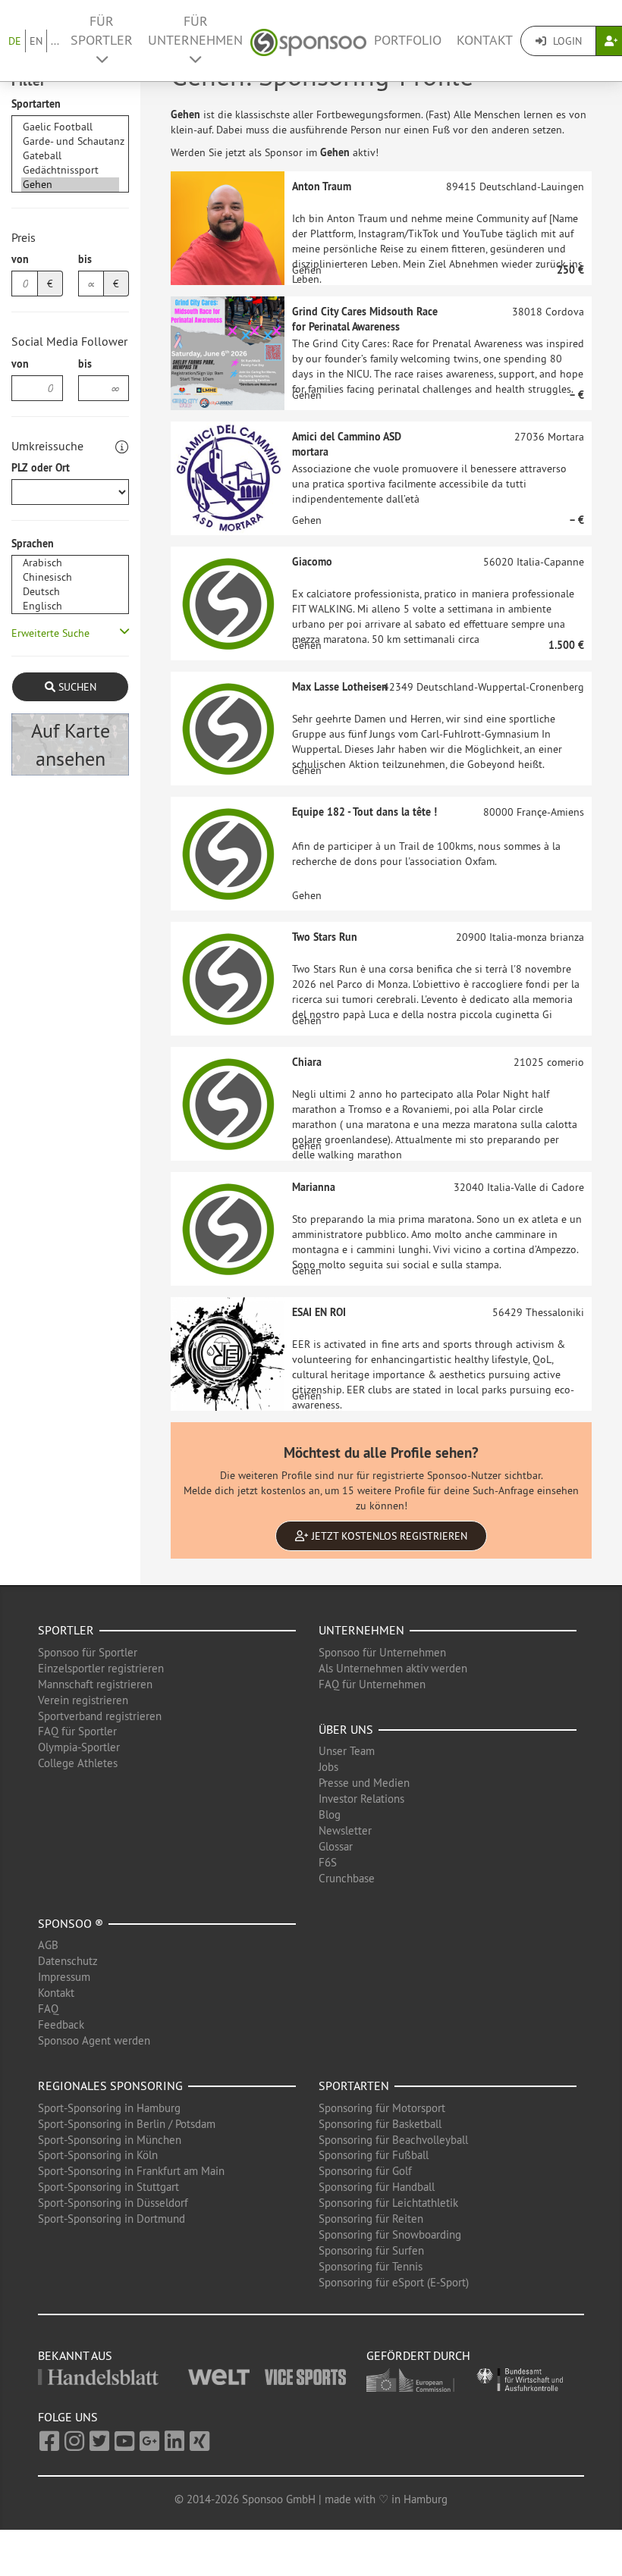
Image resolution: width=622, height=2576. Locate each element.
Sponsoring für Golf (365, 2171)
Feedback (61, 2024)
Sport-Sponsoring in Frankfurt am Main (131, 2171)
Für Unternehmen (195, 31)
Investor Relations (361, 1799)
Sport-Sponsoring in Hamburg (109, 2108)
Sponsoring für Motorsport (382, 2108)
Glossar (336, 1846)
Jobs (328, 1767)
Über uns (346, 1729)
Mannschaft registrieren (95, 1684)
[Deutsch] (70, 592)
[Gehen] (70, 185)
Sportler (66, 1630)
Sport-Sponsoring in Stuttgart (108, 2187)
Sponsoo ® (71, 1923)
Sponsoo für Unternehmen (382, 1652)
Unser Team (347, 1751)
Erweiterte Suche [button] (50, 633)
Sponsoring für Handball (377, 2187)
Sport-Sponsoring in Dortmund (112, 2219)
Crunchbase (347, 1878)
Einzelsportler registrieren (101, 1668)
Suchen (76, 687)
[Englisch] (70, 606)
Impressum (64, 1977)
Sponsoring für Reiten (371, 2219)
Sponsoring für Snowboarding (390, 2234)
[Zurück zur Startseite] (308, 41)
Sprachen (33, 544)
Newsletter (345, 1830)
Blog (330, 1814)
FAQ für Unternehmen (372, 1684)
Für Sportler (102, 31)
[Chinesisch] (70, 577)
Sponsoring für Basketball (380, 2124)
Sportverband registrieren (100, 1716)
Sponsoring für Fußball (374, 2155)
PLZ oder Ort (41, 468)
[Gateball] (70, 156)
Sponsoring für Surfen (371, 2250)
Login (566, 41)
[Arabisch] (70, 563)
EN (36, 41)
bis (85, 259)
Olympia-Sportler (79, 1747)
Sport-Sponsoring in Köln (98, 2155)
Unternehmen (361, 1630)
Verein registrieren (83, 1700)
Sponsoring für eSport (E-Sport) (394, 2282)
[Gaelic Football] (70, 127)
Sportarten (36, 104)
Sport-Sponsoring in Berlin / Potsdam (127, 2124)
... (55, 41)
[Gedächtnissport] (70, 170)
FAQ (48, 2009)
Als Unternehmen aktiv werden (393, 1668)
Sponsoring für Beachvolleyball (393, 2140)
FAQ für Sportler (77, 1731)
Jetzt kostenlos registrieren (388, 1536)
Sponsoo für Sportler (88, 1652)
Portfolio (408, 40)
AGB (48, 1945)
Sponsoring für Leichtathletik (388, 2203)
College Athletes (78, 1763)
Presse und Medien (364, 1783)
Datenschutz (68, 1961)
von (20, 259)
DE (15, 41)
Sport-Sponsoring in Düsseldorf (113, 2203)
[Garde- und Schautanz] (70, 141)
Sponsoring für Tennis (371, 2266)
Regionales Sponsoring (110, 2086)
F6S (328, 1862)
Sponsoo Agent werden (94, 2040)
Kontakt (485, 40)
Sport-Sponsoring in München (110, 2140)
